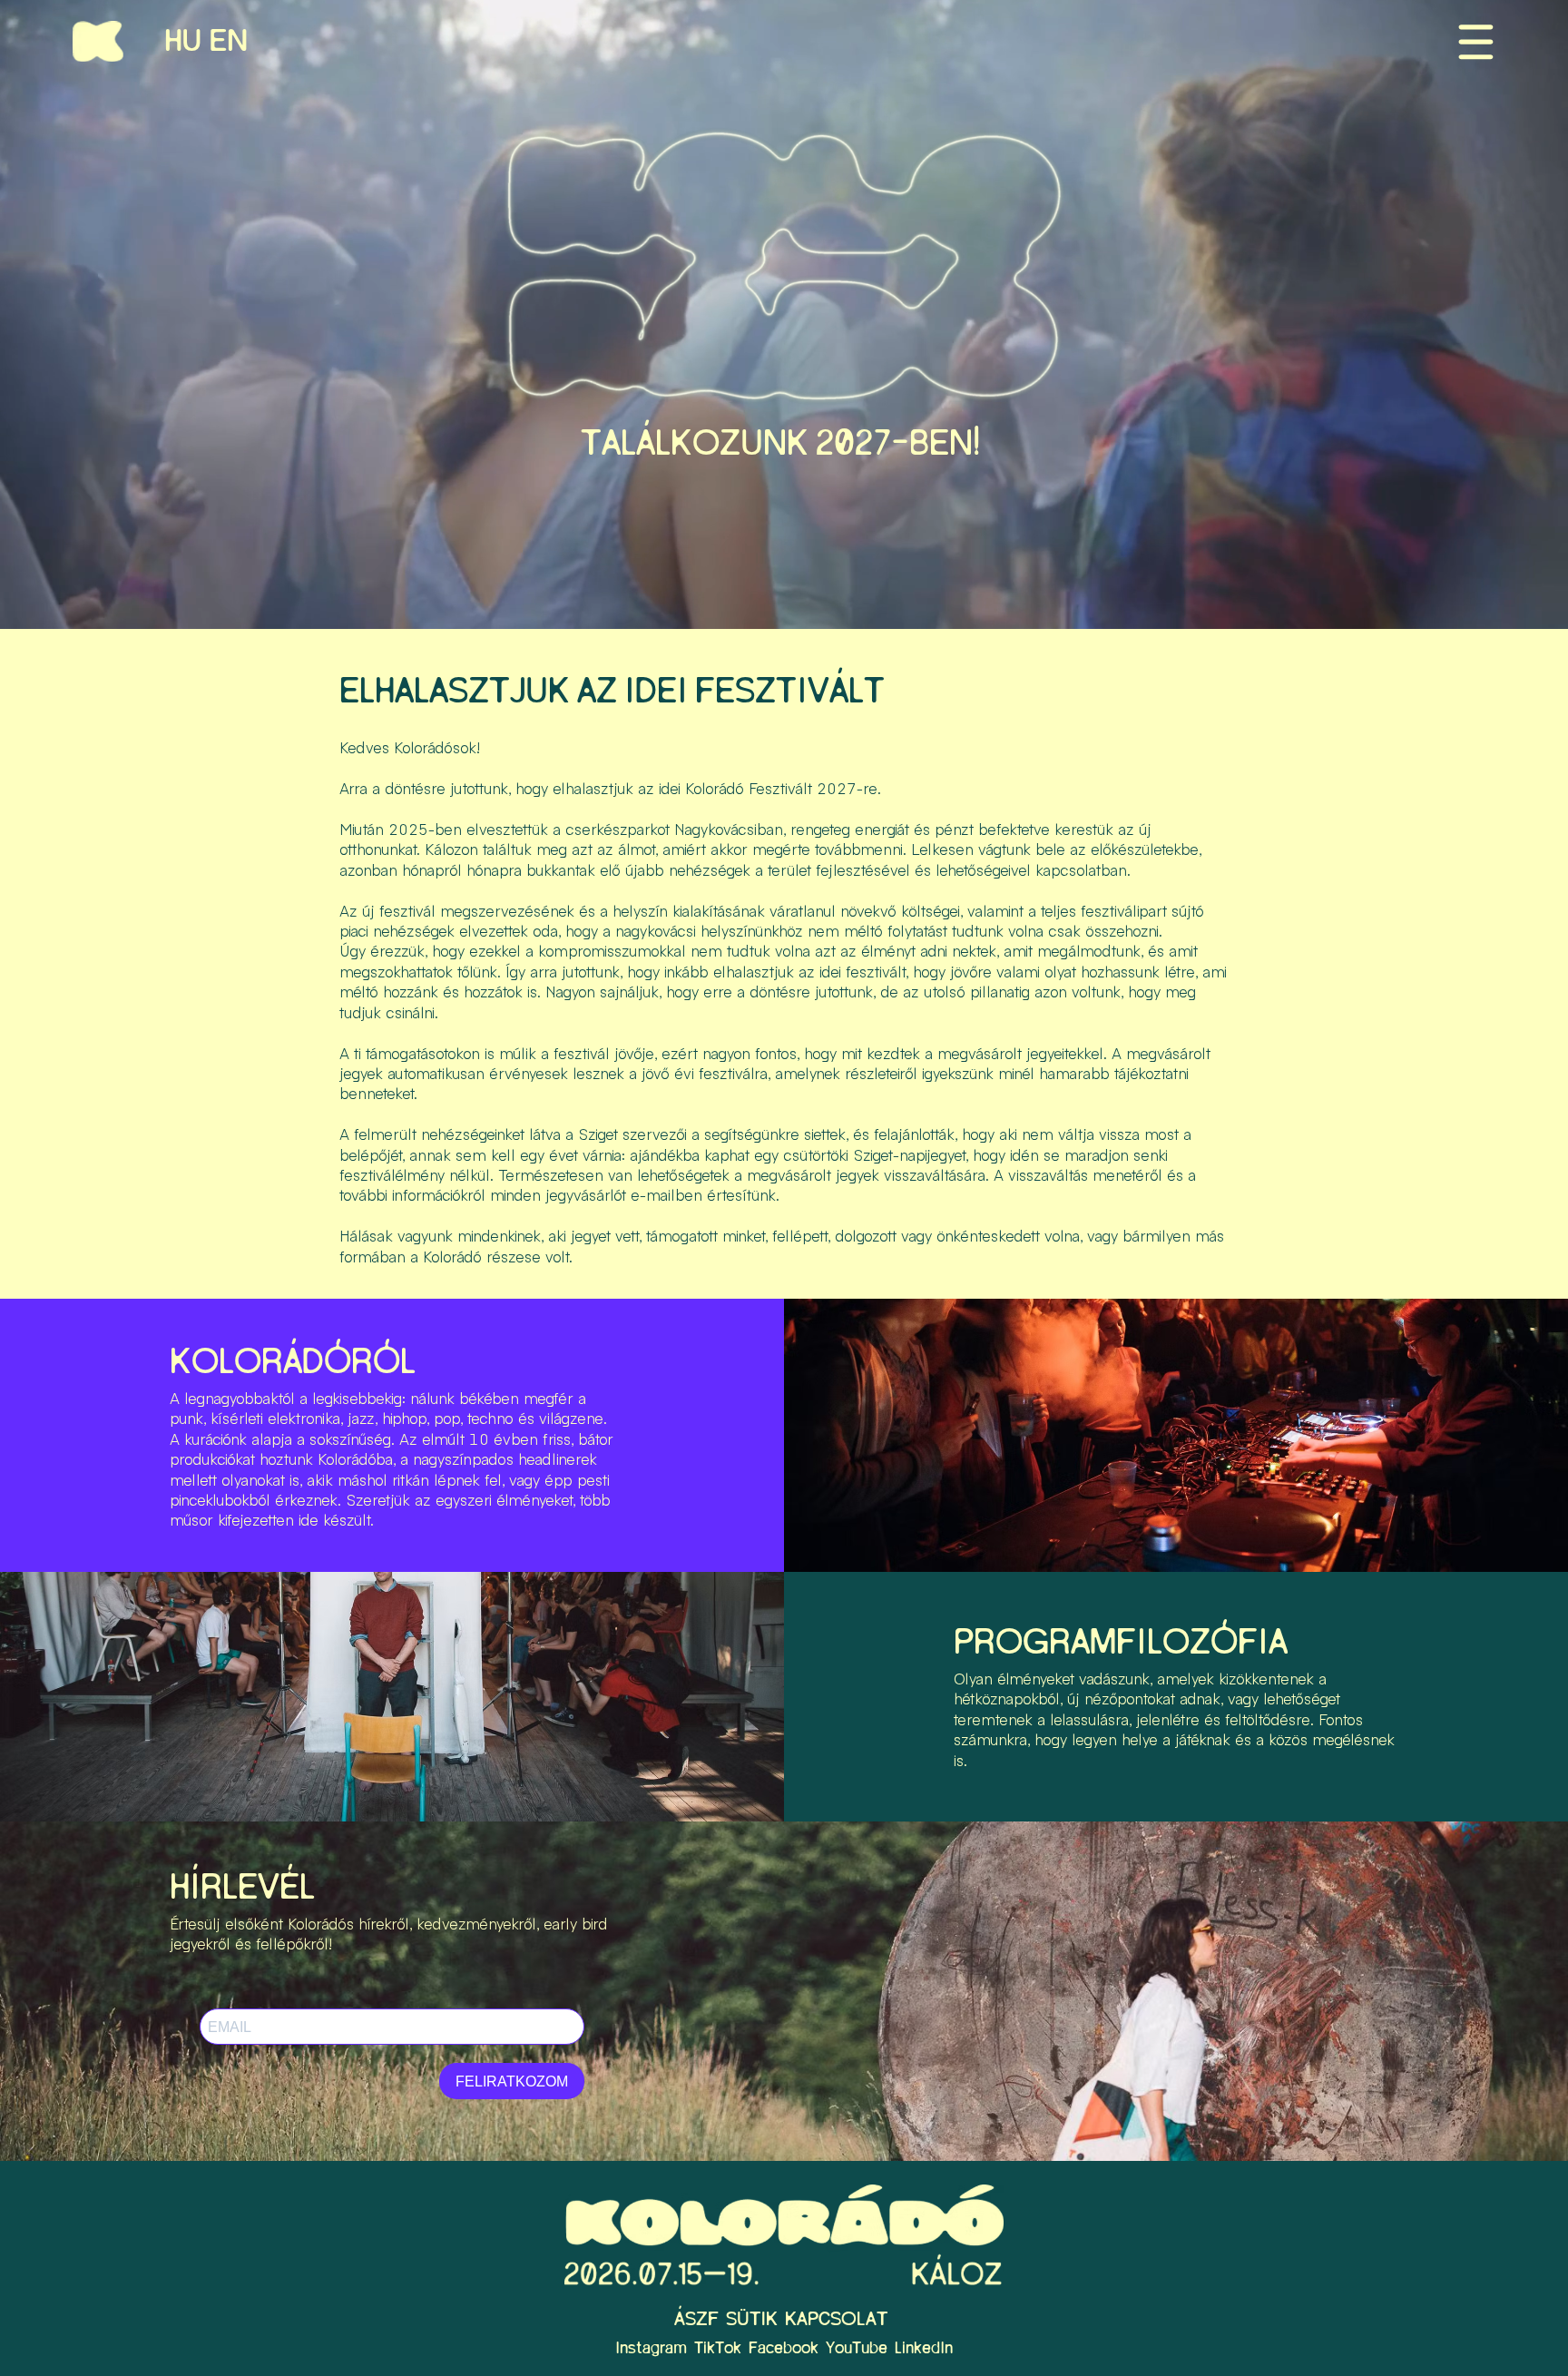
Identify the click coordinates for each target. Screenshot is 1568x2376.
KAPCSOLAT (836, 2319)
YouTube (857, 2349)
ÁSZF (696, 2319)
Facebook (784, 2349)
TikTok (718, 2349)
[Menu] (1476, 41)
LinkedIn (924, 2349)
